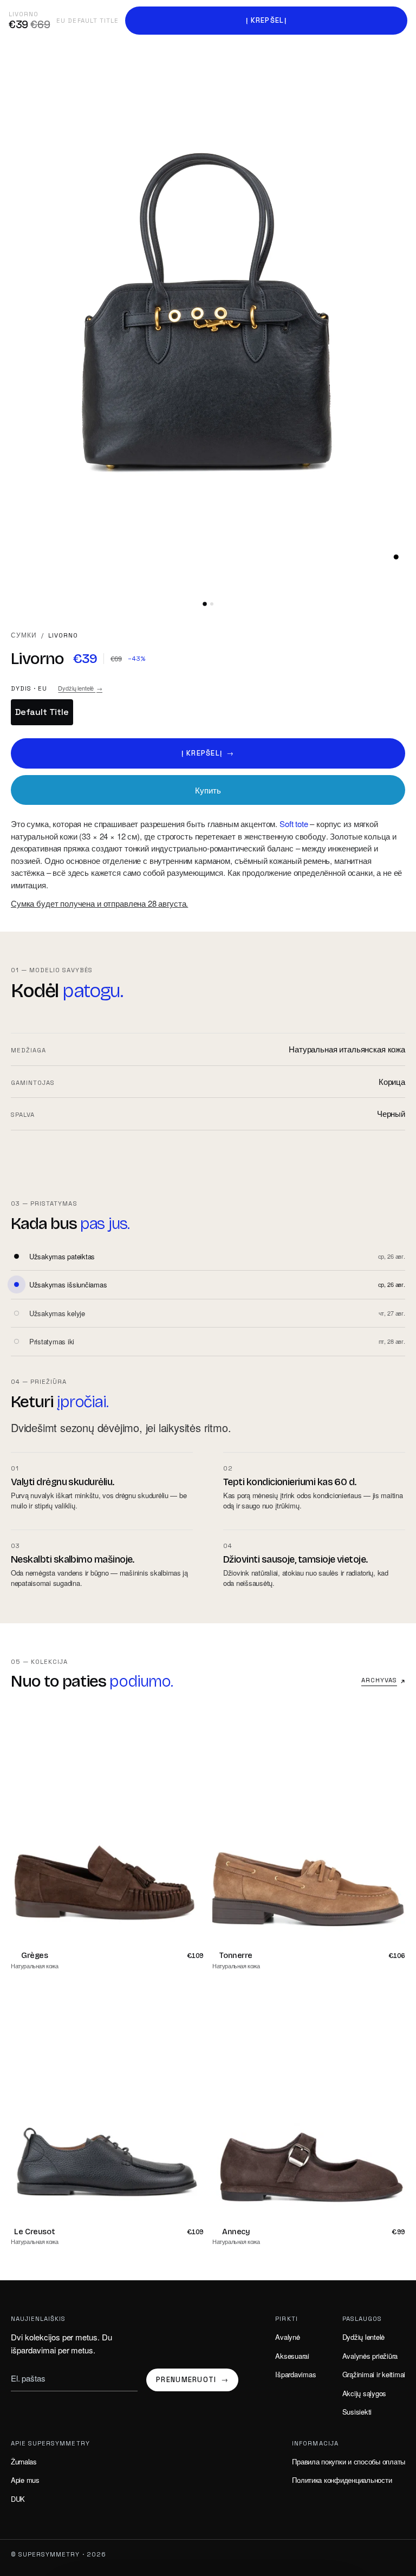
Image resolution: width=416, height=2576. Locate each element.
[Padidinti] (396, 557)
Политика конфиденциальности (342, 2480)
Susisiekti (357, 2412)
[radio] (42, 712)
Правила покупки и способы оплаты (349, 2461)
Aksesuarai (292, 2356)
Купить (208, 790)
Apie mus (25, 2480)
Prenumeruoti (192, 2380)
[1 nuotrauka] (205, 604)
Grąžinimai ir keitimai (374, 2374)
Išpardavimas (295, 2374)
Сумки (24, 635)
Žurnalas (24, 2461)
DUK (18, 2499)
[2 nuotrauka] (212, 604)
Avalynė (287, 2337)
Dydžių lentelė (80, 688)
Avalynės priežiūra (370, 2356)
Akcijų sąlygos (364, 2393)
